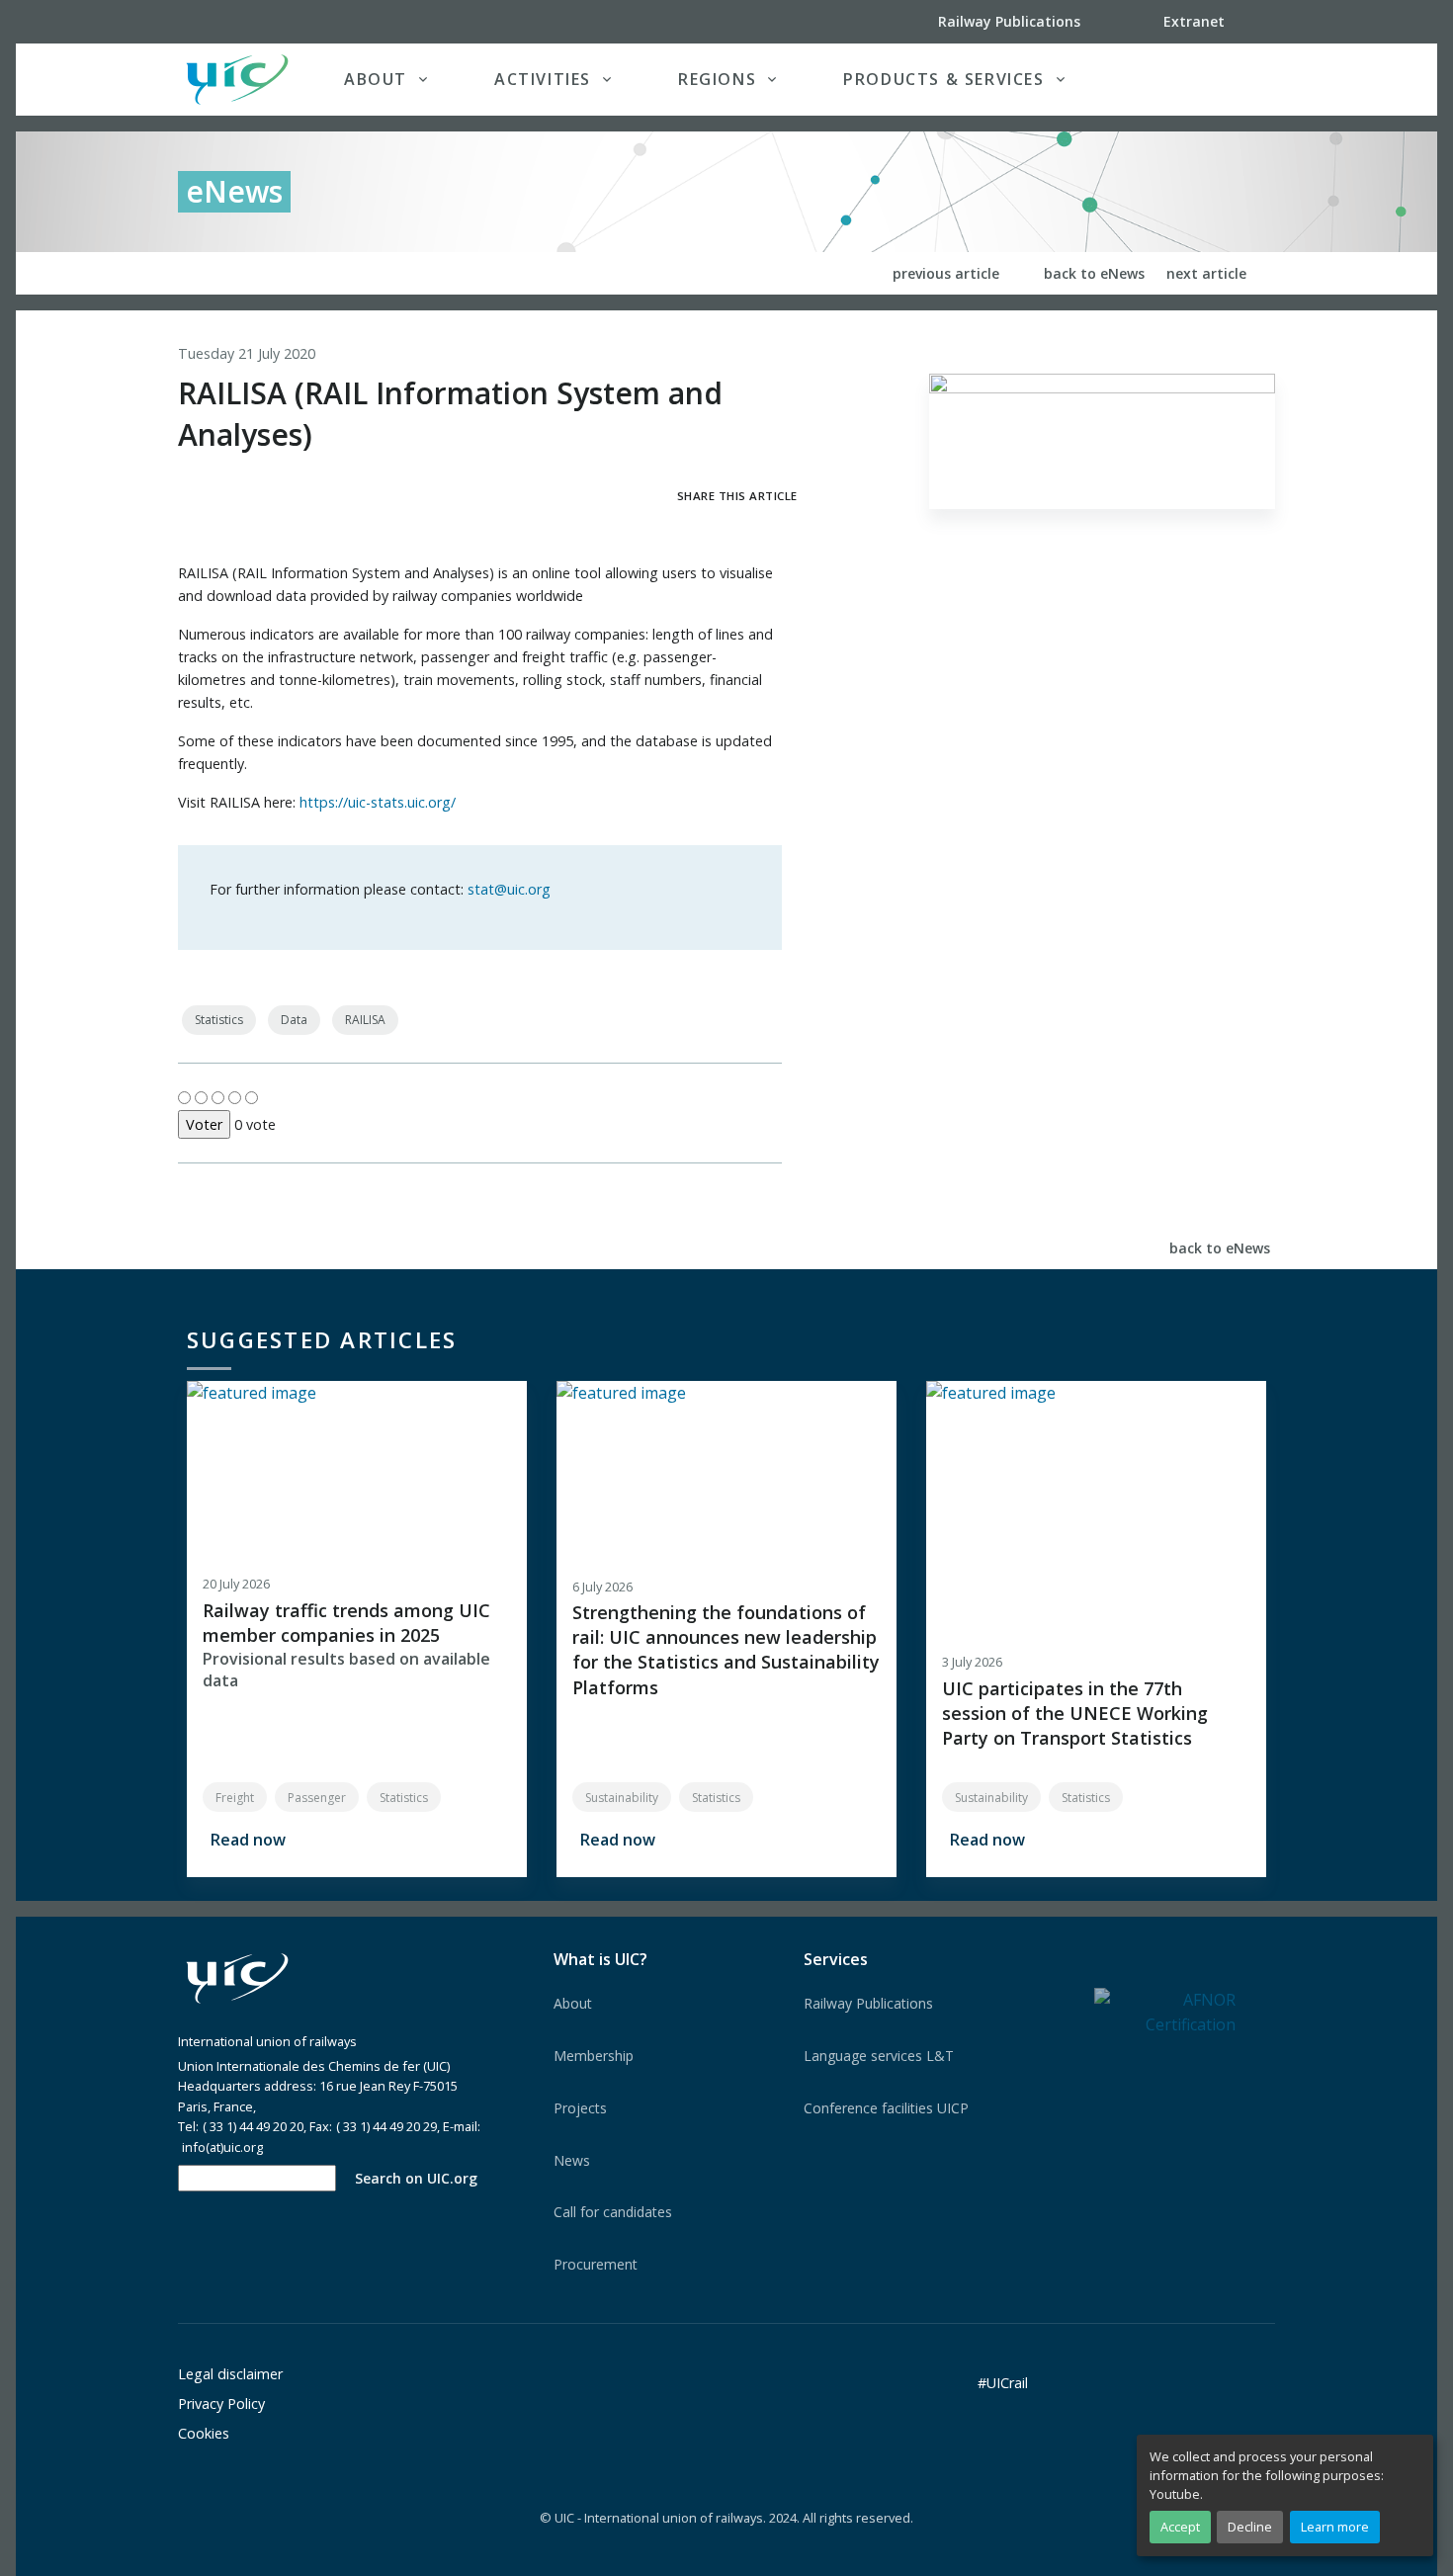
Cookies (204, 2433)
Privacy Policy (221, 2404)
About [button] (376, 79)
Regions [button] (717, 79)
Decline (1250, 2527)
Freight (235, 1798)
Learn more (1335, 2527)
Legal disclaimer (230, 2374)
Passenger (317, 1798)
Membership (594, 2056)
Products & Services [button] (943, 79)
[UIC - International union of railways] (237, 1978)
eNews (234, 191)
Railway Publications (868, 2003)
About (573, 2003)
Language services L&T (879, 2056)
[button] (1235, 79)
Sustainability (622, 1798)
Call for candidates (613, 2212)
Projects (580, 2108)
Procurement (596, 2264)
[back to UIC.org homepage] (237, 80)
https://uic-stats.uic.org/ (378, 802)
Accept (1180, 2527)
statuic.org (509, 889)
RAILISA (365, 1020)
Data (294, 1020)
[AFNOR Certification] (1165, 2012)
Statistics (219, 1020)
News (572, 2160)
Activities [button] (543, 79)
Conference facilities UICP (886, 2108)
